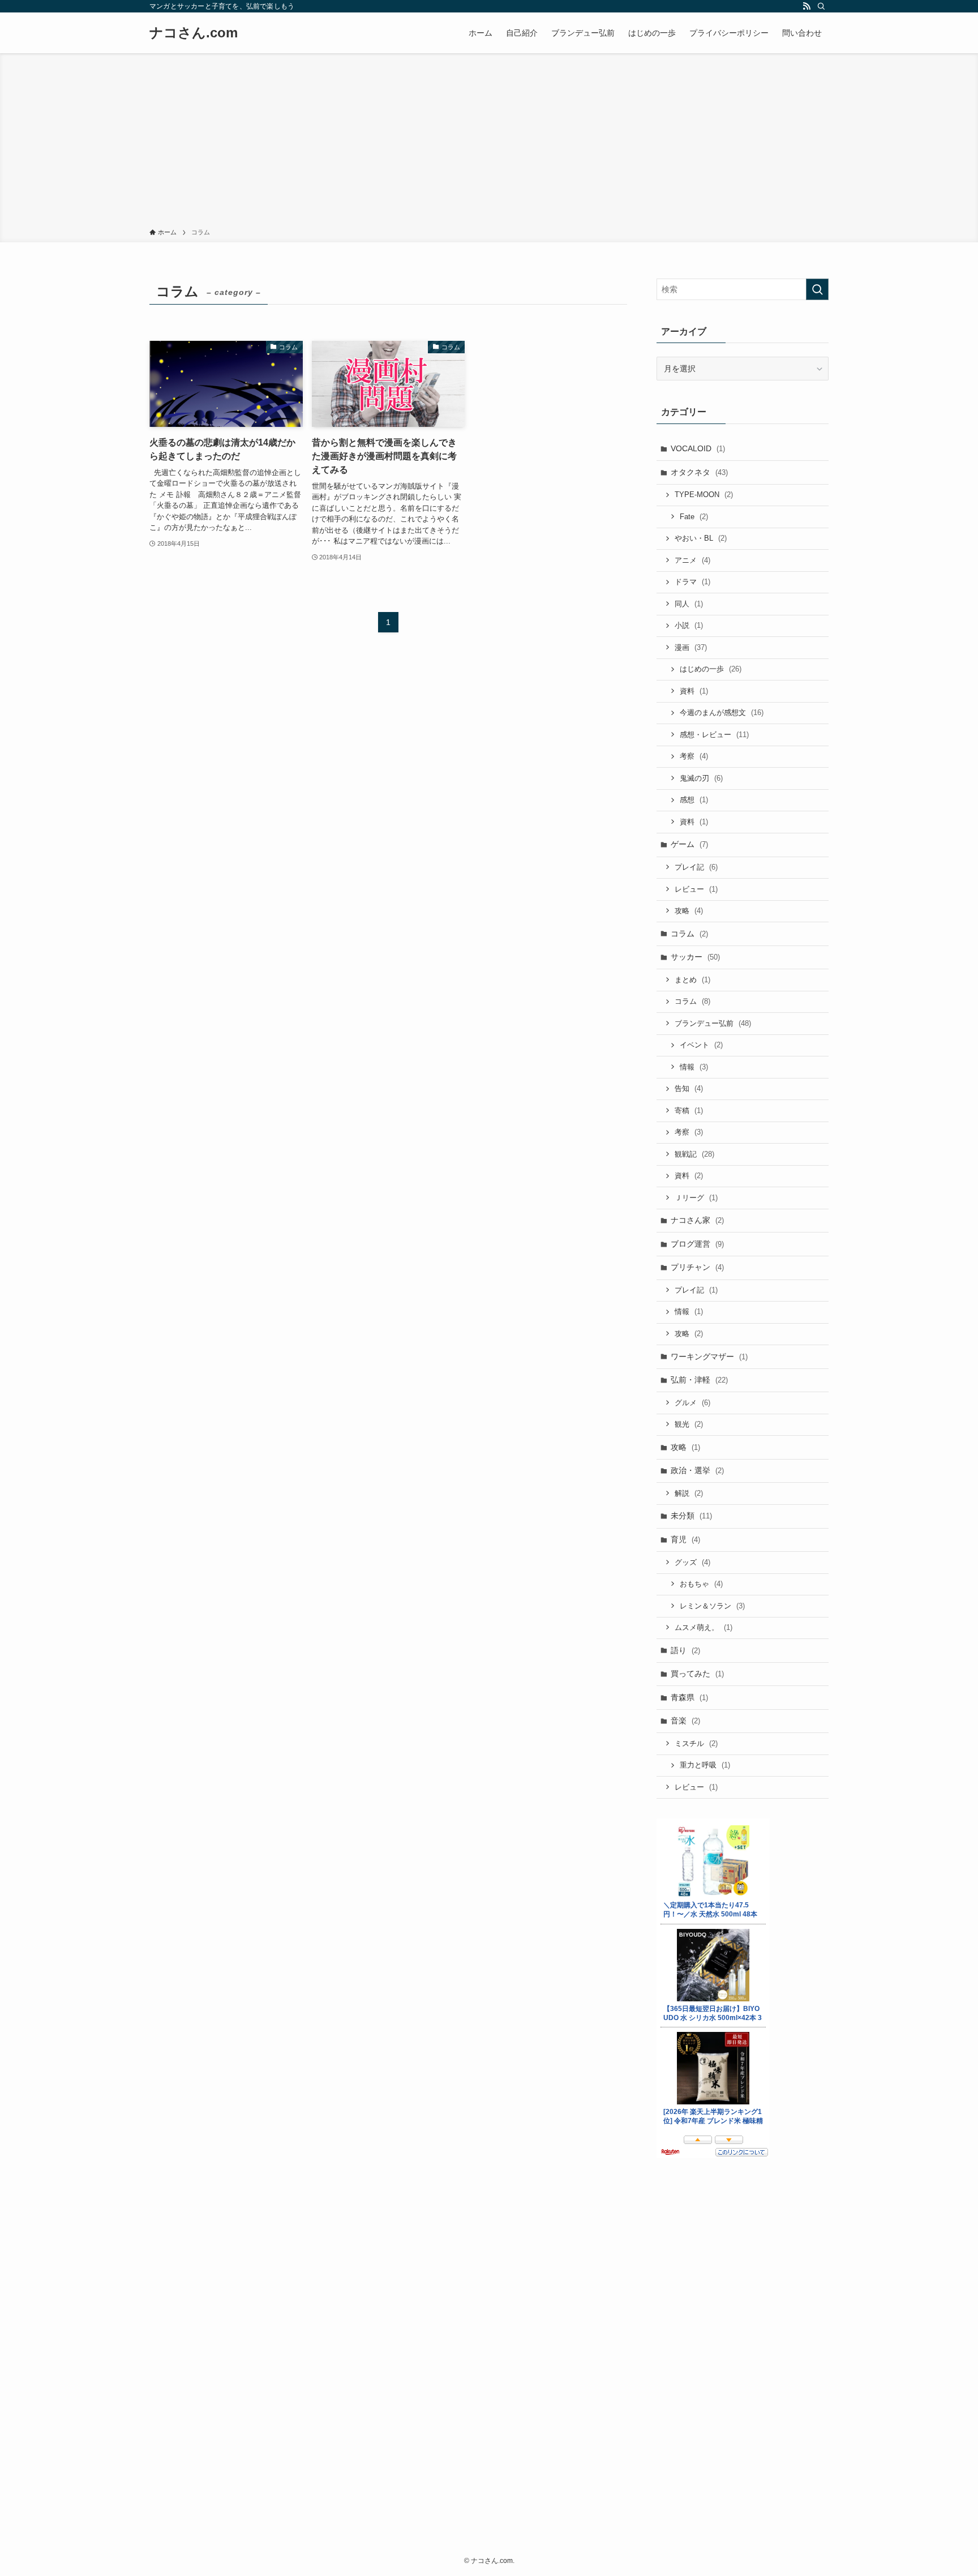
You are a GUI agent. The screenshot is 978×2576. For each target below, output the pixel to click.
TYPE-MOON (704, 495)
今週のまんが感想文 (722, 713)
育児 (685, 1539)
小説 (689, 625)
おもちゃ (701, 1584)
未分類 (691, 1516)
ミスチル (696, 1743)
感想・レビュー (714, 735)
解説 (689, 1493)
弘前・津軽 (699, 1380)
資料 (694, 691)
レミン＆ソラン (712, 1606)
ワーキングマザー (709, 1357)
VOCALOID (698, 448)
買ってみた (697, 1674)
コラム (689, 934)
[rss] (807, 6)
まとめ (692, 980)
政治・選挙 (697, 1470)
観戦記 (694, 1154)
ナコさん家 (697, 1220)
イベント (701, 1045)
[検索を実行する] (817, 289)
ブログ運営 (697, 1244)
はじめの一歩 (711, 669)
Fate (694, 517)
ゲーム (689, 844)
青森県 (689, 1697)
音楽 (685, 1721)
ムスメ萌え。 (704, 1627)
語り (685, 1650)
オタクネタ (699, 472)
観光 (689, 1424)
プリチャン (697, 1267)
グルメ (692, 1403)
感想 (694, 800)
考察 (694, 756)
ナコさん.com (194, 33)
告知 (689, 1088)
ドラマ (692, 582)
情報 (694, 1067)
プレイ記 (696, 867)
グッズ (692, 1562)
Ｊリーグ (696, 1198)
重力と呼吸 (705, 1765)
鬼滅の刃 (701, 778)
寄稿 (689, 1111)
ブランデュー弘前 (713, 1023)
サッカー (695, 957)
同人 (689, 604)
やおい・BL (701, 538)
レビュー (696, 889)
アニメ (692, 560)
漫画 (691, 647)
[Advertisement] (489, 143)
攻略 (689, 911)
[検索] (821, 6)
